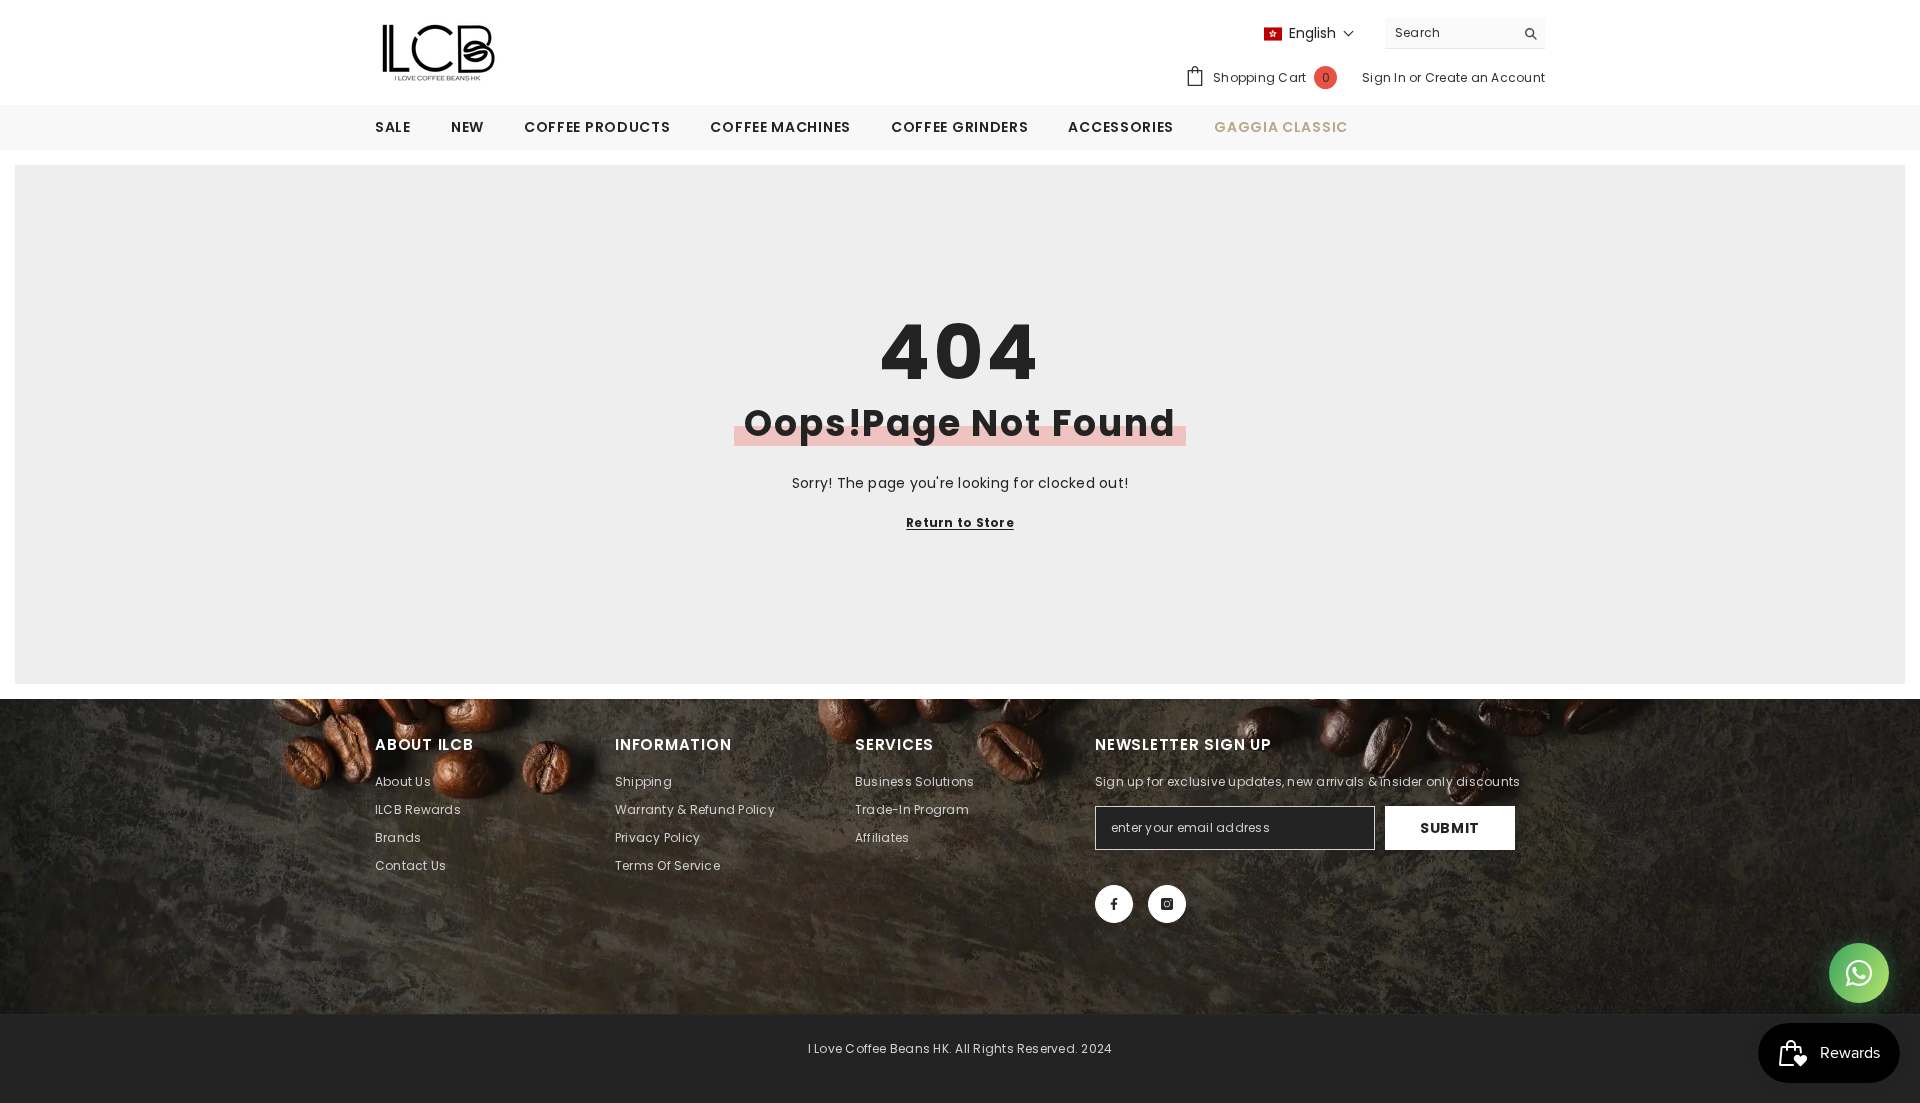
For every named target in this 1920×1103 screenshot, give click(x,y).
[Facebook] (1114, 904)
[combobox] (1449, 33)
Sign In (1385, 77)
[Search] (1465, 33)
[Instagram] (1167, 904)
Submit (1450, 828)
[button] (1309, 33)
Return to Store (960, 522)
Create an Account (1485, 77)
